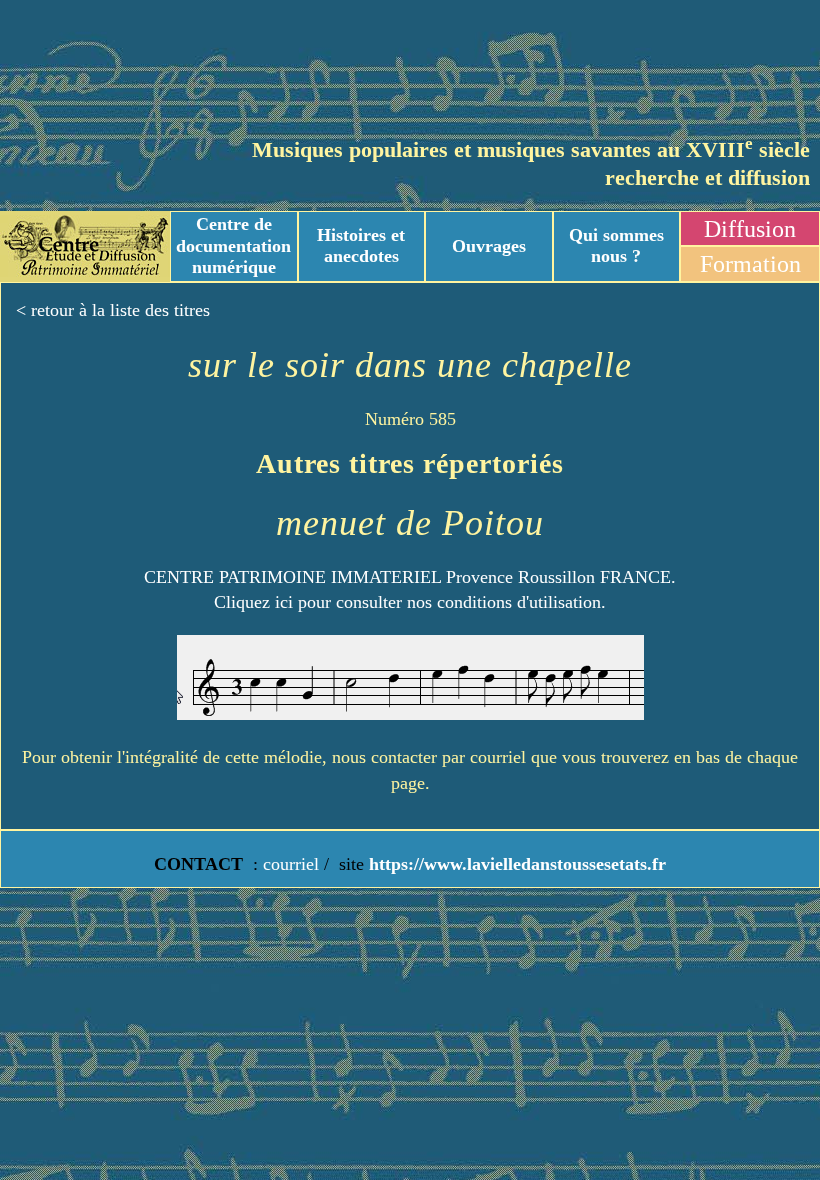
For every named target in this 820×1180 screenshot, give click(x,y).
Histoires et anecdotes (361, 246)
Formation (750, 264)
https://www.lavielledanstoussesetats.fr (515, 864)
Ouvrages (489, 246)
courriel (291, 864)
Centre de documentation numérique (233, 245)
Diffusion (750, 229)
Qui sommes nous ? (616, 246)
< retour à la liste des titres (113, 310)
